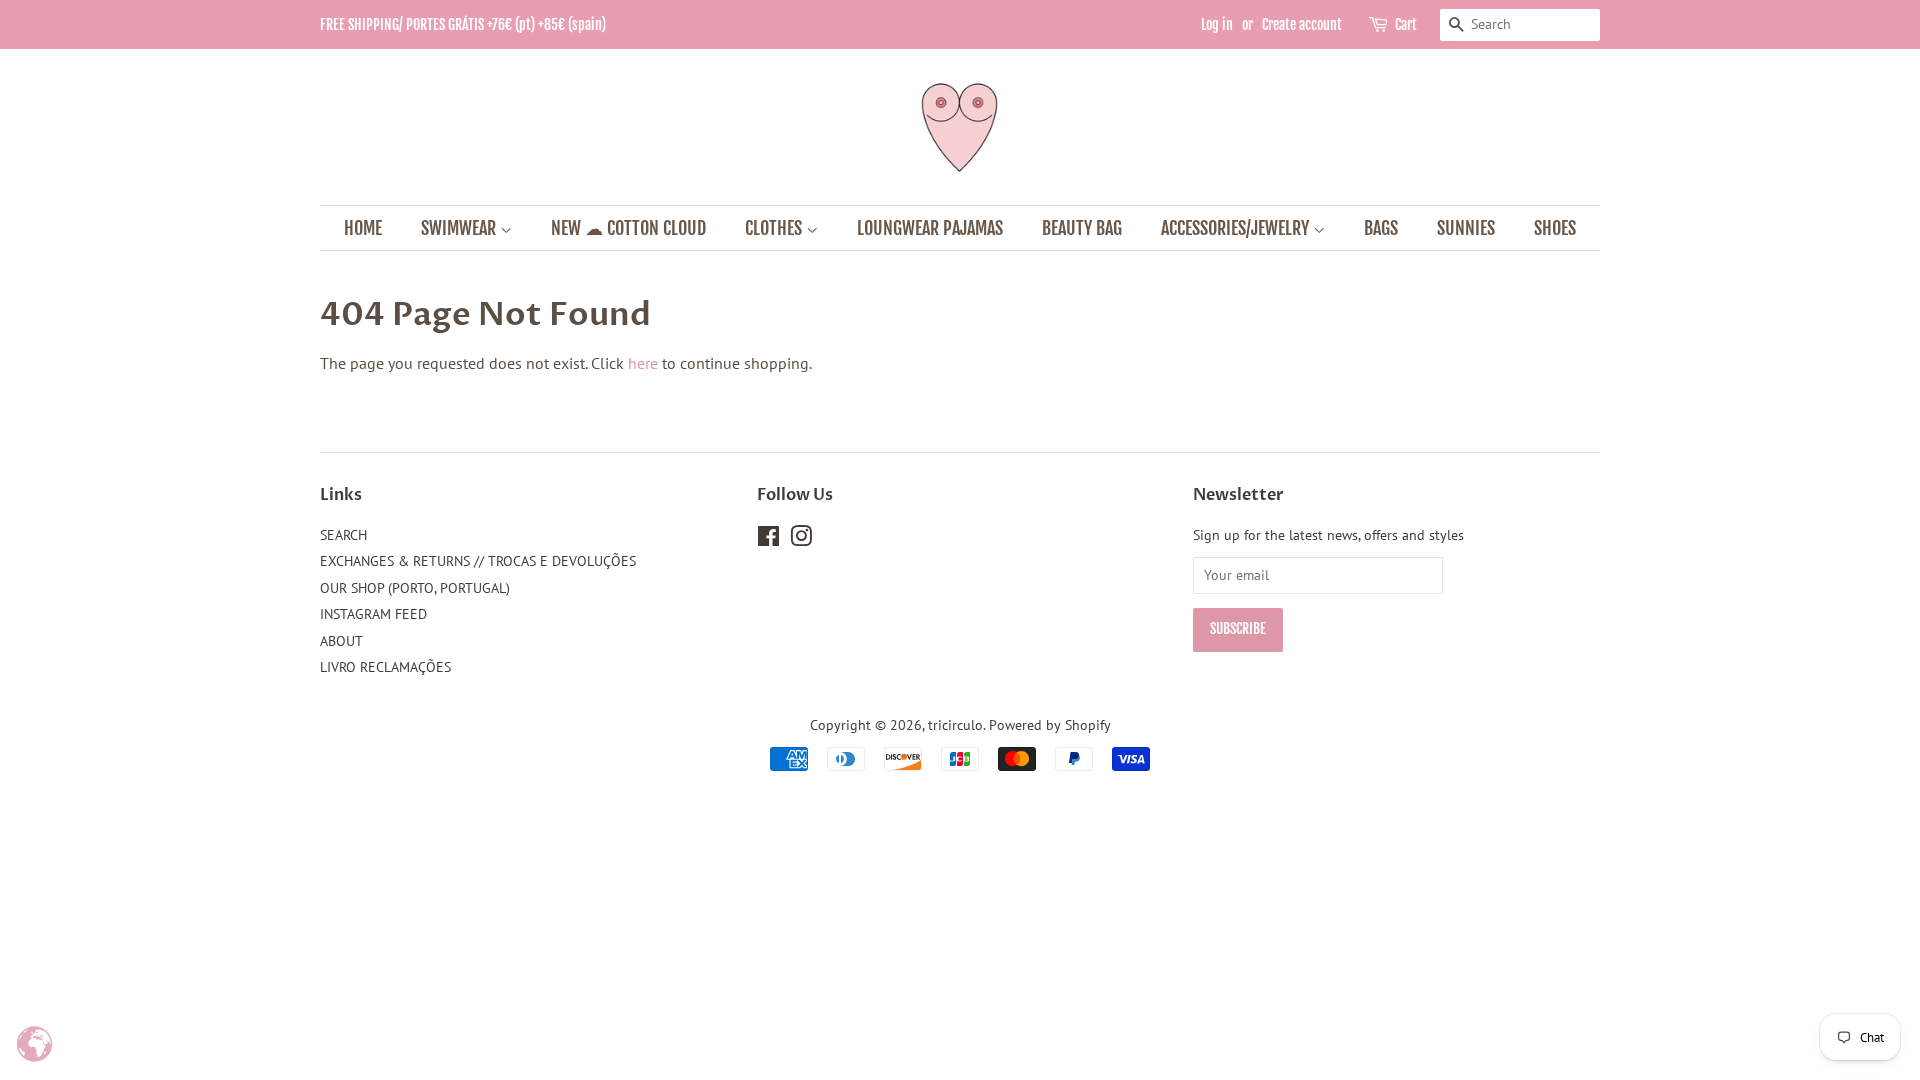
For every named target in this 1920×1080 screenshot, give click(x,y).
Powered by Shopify (1050, 725)
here (643, 363)
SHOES (1555, 228)
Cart (1406, 24)
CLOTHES (775, 228)
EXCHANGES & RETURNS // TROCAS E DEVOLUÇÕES (478, 561)
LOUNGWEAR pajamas (930, 228)
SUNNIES (1466, 228)
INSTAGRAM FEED (373, 614)
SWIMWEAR (460, 228)
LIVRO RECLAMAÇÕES (385, 667)
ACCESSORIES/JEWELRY (1237, 228)
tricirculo (955, 725)
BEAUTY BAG (1082, 228)
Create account (1302, 24)
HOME (363, 228)
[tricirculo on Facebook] (768, 540)
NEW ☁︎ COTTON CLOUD (628, 228)
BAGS (1381, 228)
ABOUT (341, 641)
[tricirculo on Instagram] (801, 540)
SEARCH (343, 535)
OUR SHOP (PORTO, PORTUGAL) (415, 588)
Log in (1217, 24)
